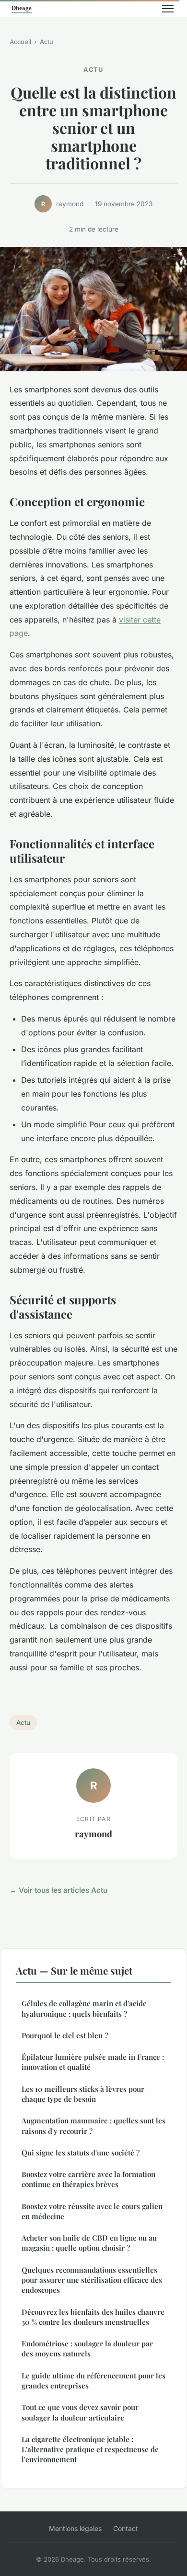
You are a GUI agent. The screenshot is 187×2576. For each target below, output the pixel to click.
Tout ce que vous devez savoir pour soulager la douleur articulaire (80, 2412)
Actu (47, 42)
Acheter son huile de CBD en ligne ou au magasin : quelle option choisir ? (89, 2243)
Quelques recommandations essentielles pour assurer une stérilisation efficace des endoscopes (92, 2280)
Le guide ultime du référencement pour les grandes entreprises (93, 2381)
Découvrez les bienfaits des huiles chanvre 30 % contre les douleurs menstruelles (93, 2317)
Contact (126, 2528)
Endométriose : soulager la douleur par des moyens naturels (87, 2348)
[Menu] (168, 9)
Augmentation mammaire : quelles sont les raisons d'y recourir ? (93, 2126)
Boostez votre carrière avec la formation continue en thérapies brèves (88, 2179)
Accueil (20, 42)
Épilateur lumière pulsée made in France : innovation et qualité (93, 2062)
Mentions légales (75, 2528)
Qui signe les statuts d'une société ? (81, 2153)
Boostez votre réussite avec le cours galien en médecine (92, 2211)
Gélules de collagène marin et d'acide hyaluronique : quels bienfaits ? (84, 2008)
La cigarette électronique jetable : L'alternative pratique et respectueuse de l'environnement (90, 2449)
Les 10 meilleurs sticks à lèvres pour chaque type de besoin (83, 2094)
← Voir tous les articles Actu (58, 1890)
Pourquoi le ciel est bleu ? (65, 2035)
